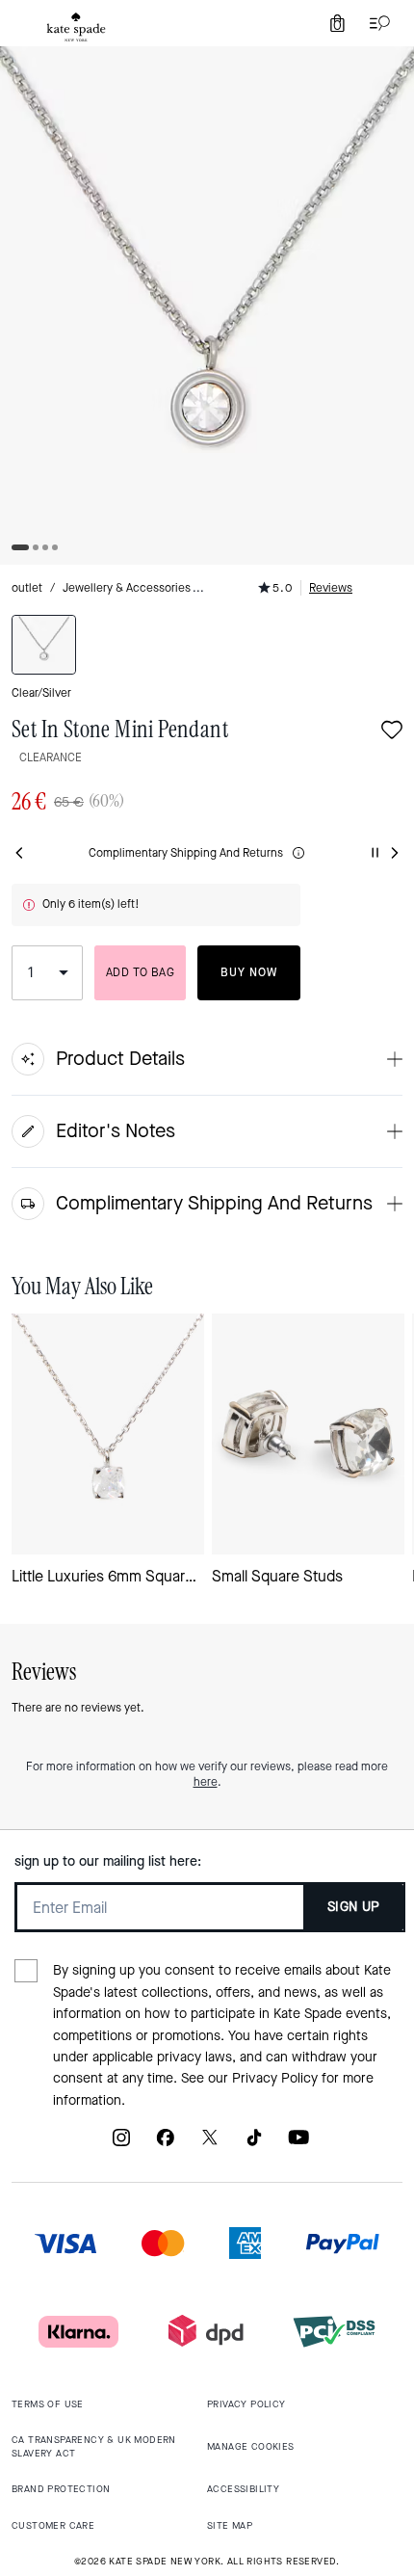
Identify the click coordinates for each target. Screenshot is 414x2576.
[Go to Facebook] (166, 2145)
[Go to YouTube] (298, 2145)
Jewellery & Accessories (127, 588)
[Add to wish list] (392, 732)
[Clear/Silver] (44, 645)
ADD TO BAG (140, 972)
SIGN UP (354, 1907)
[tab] (76, 27)
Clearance (51, 757)
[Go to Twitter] (210, 2145)
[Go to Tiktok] (254, 2145)
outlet (27, 588)
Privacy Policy (275, 2078)
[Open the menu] (375, 23)
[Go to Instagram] (121, 2145)
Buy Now (249, 972)
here (206, 1782)
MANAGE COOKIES (251, 2446)
